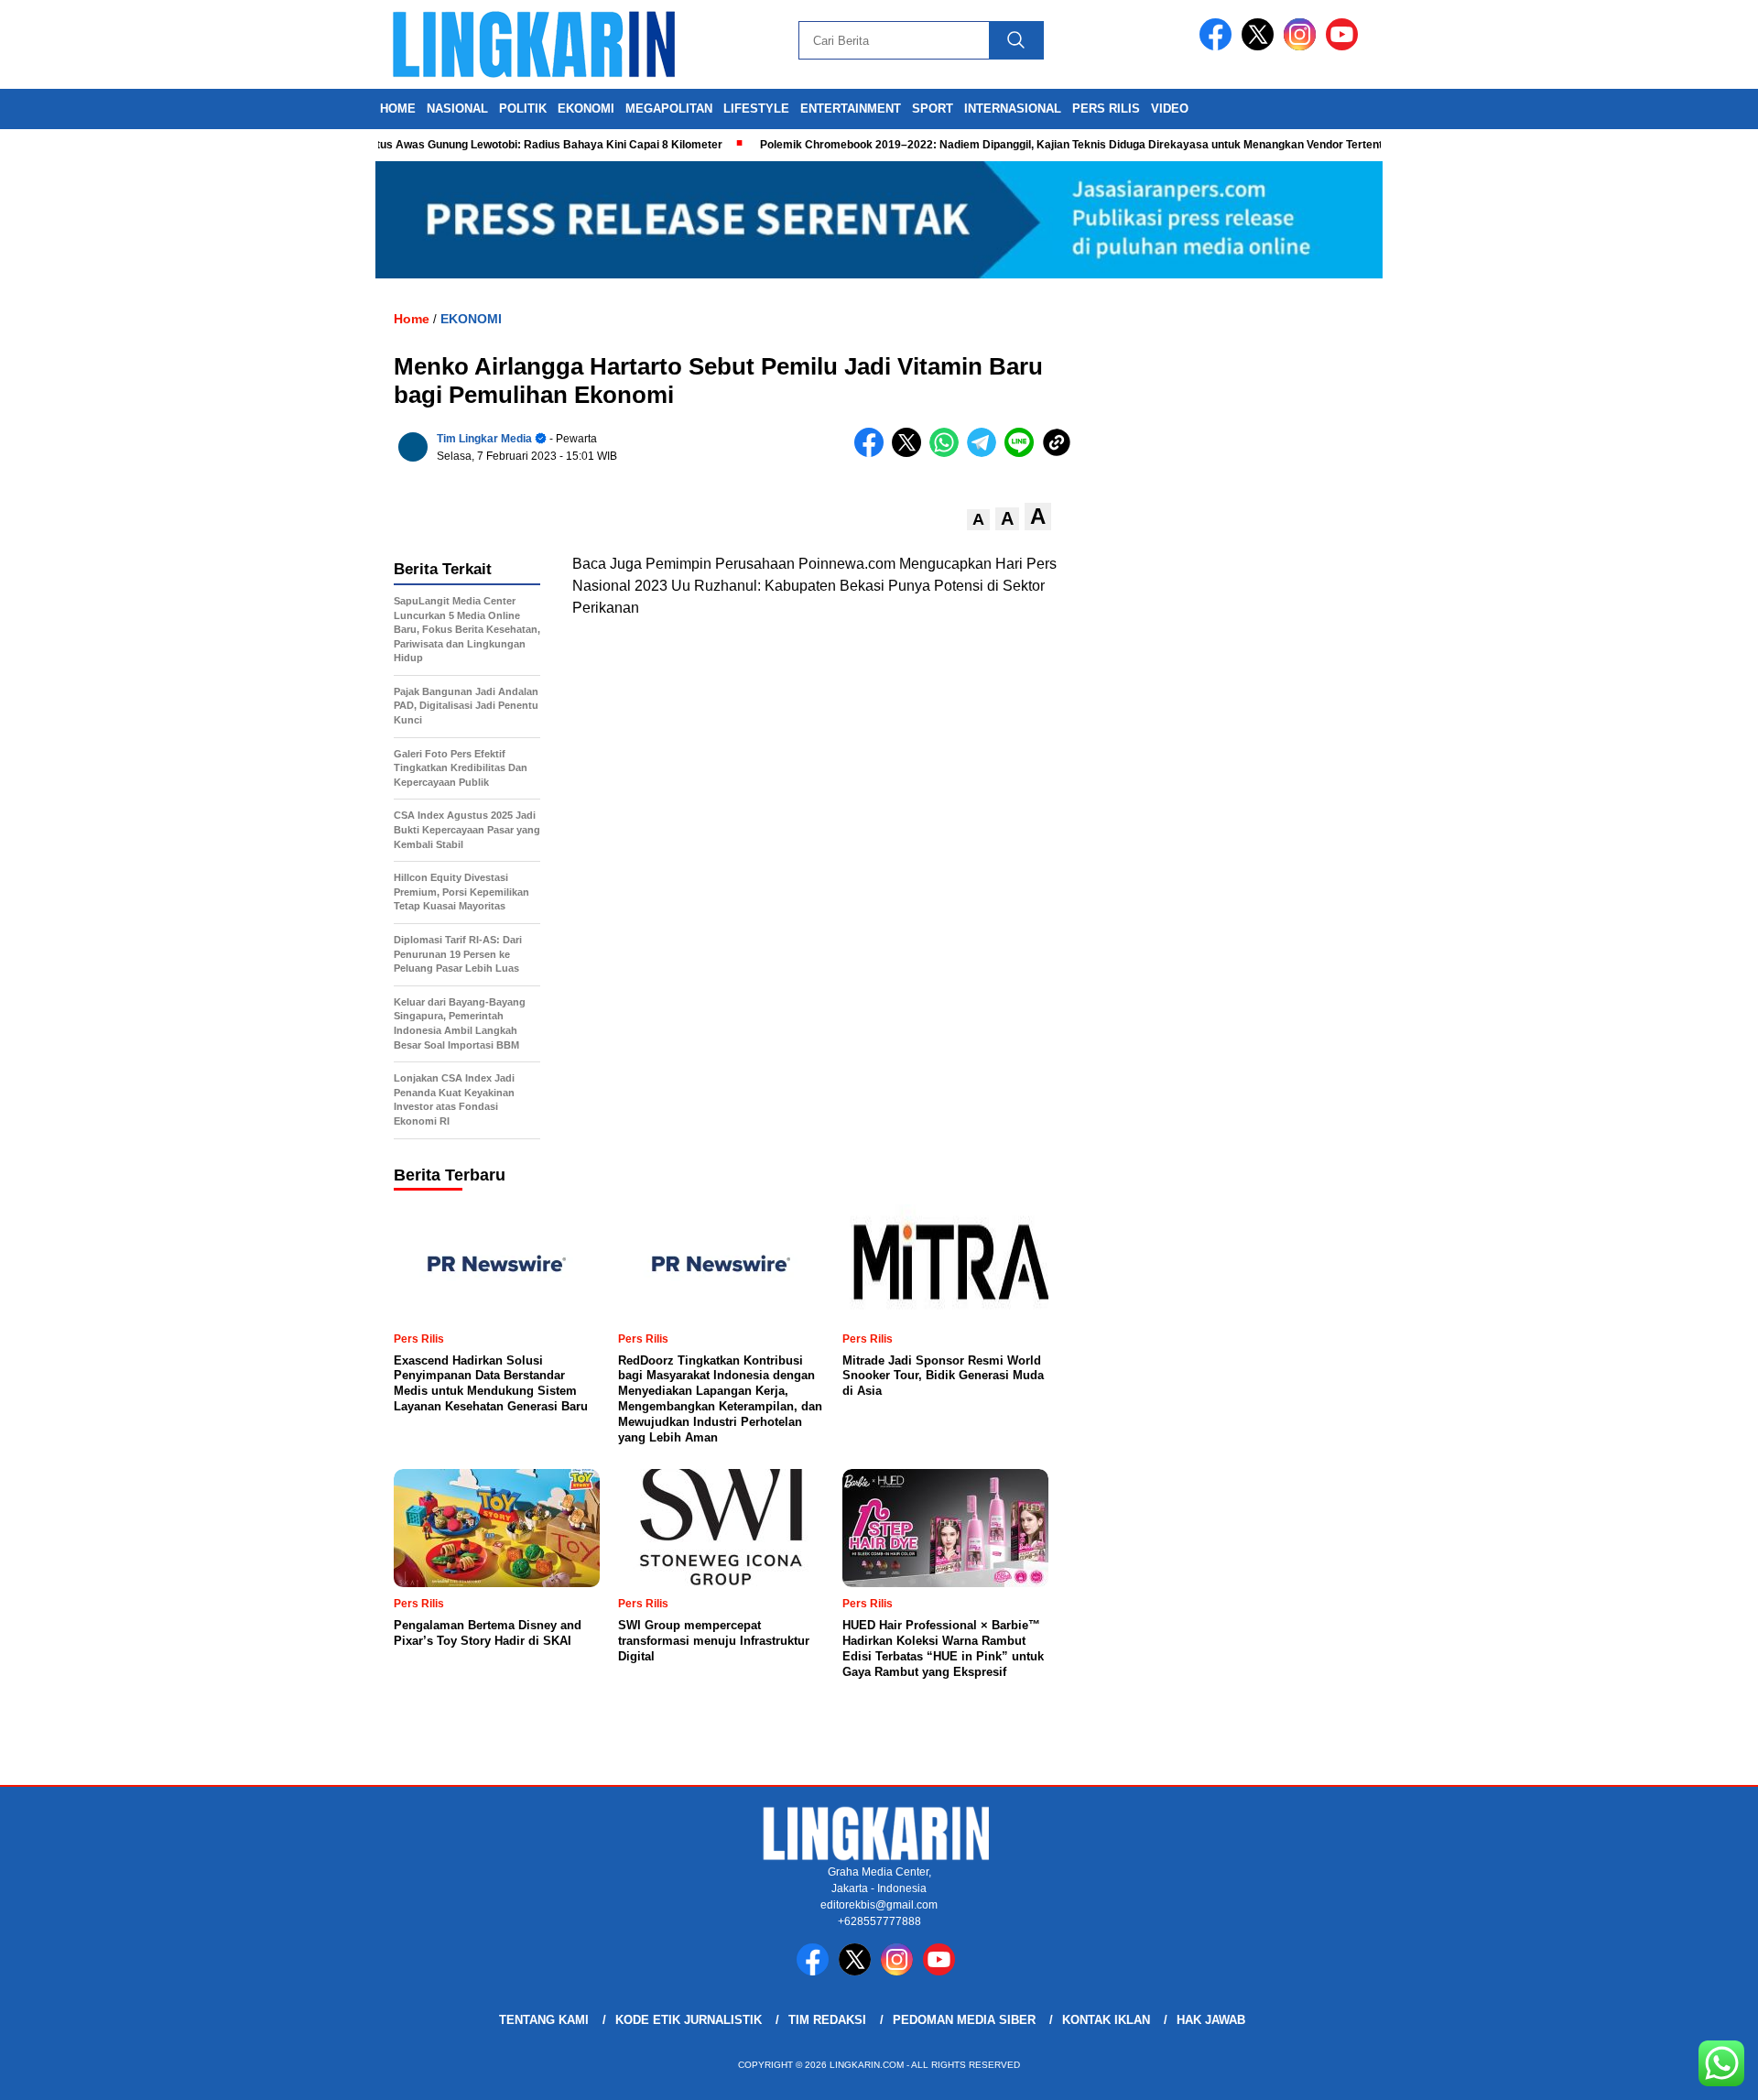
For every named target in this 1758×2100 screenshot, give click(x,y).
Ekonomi (586, 109)
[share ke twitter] (911, 453)
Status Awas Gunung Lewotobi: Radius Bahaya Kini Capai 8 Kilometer (503, 145)
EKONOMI (471, 319)
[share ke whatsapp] (948, 453)
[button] (978, 520)
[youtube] (1345, 46)
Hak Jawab (1211, 2020)
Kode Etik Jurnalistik (689, 2020)
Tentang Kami (544, 2020)
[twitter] (1261, 46)
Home (398, 109)
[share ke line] (1023, 453)
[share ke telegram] (986, 453)
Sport (933, 109)
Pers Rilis (1106, 109)
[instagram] (1303, 46)
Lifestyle (756, 109)
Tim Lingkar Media (484, 439)
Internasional (1013, 109)
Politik (523, 109)
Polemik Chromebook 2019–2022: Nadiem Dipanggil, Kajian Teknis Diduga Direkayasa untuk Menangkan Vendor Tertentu (1037, 145)
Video (1170, 109)
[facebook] (1219, 46)
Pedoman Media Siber (964, 2020)
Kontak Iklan (1106, 2020)
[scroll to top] (1690, 2072)
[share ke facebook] (873, 453)
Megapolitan (669, 109)
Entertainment (851, 109)
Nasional (457, 109)
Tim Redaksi (827, 2020)
